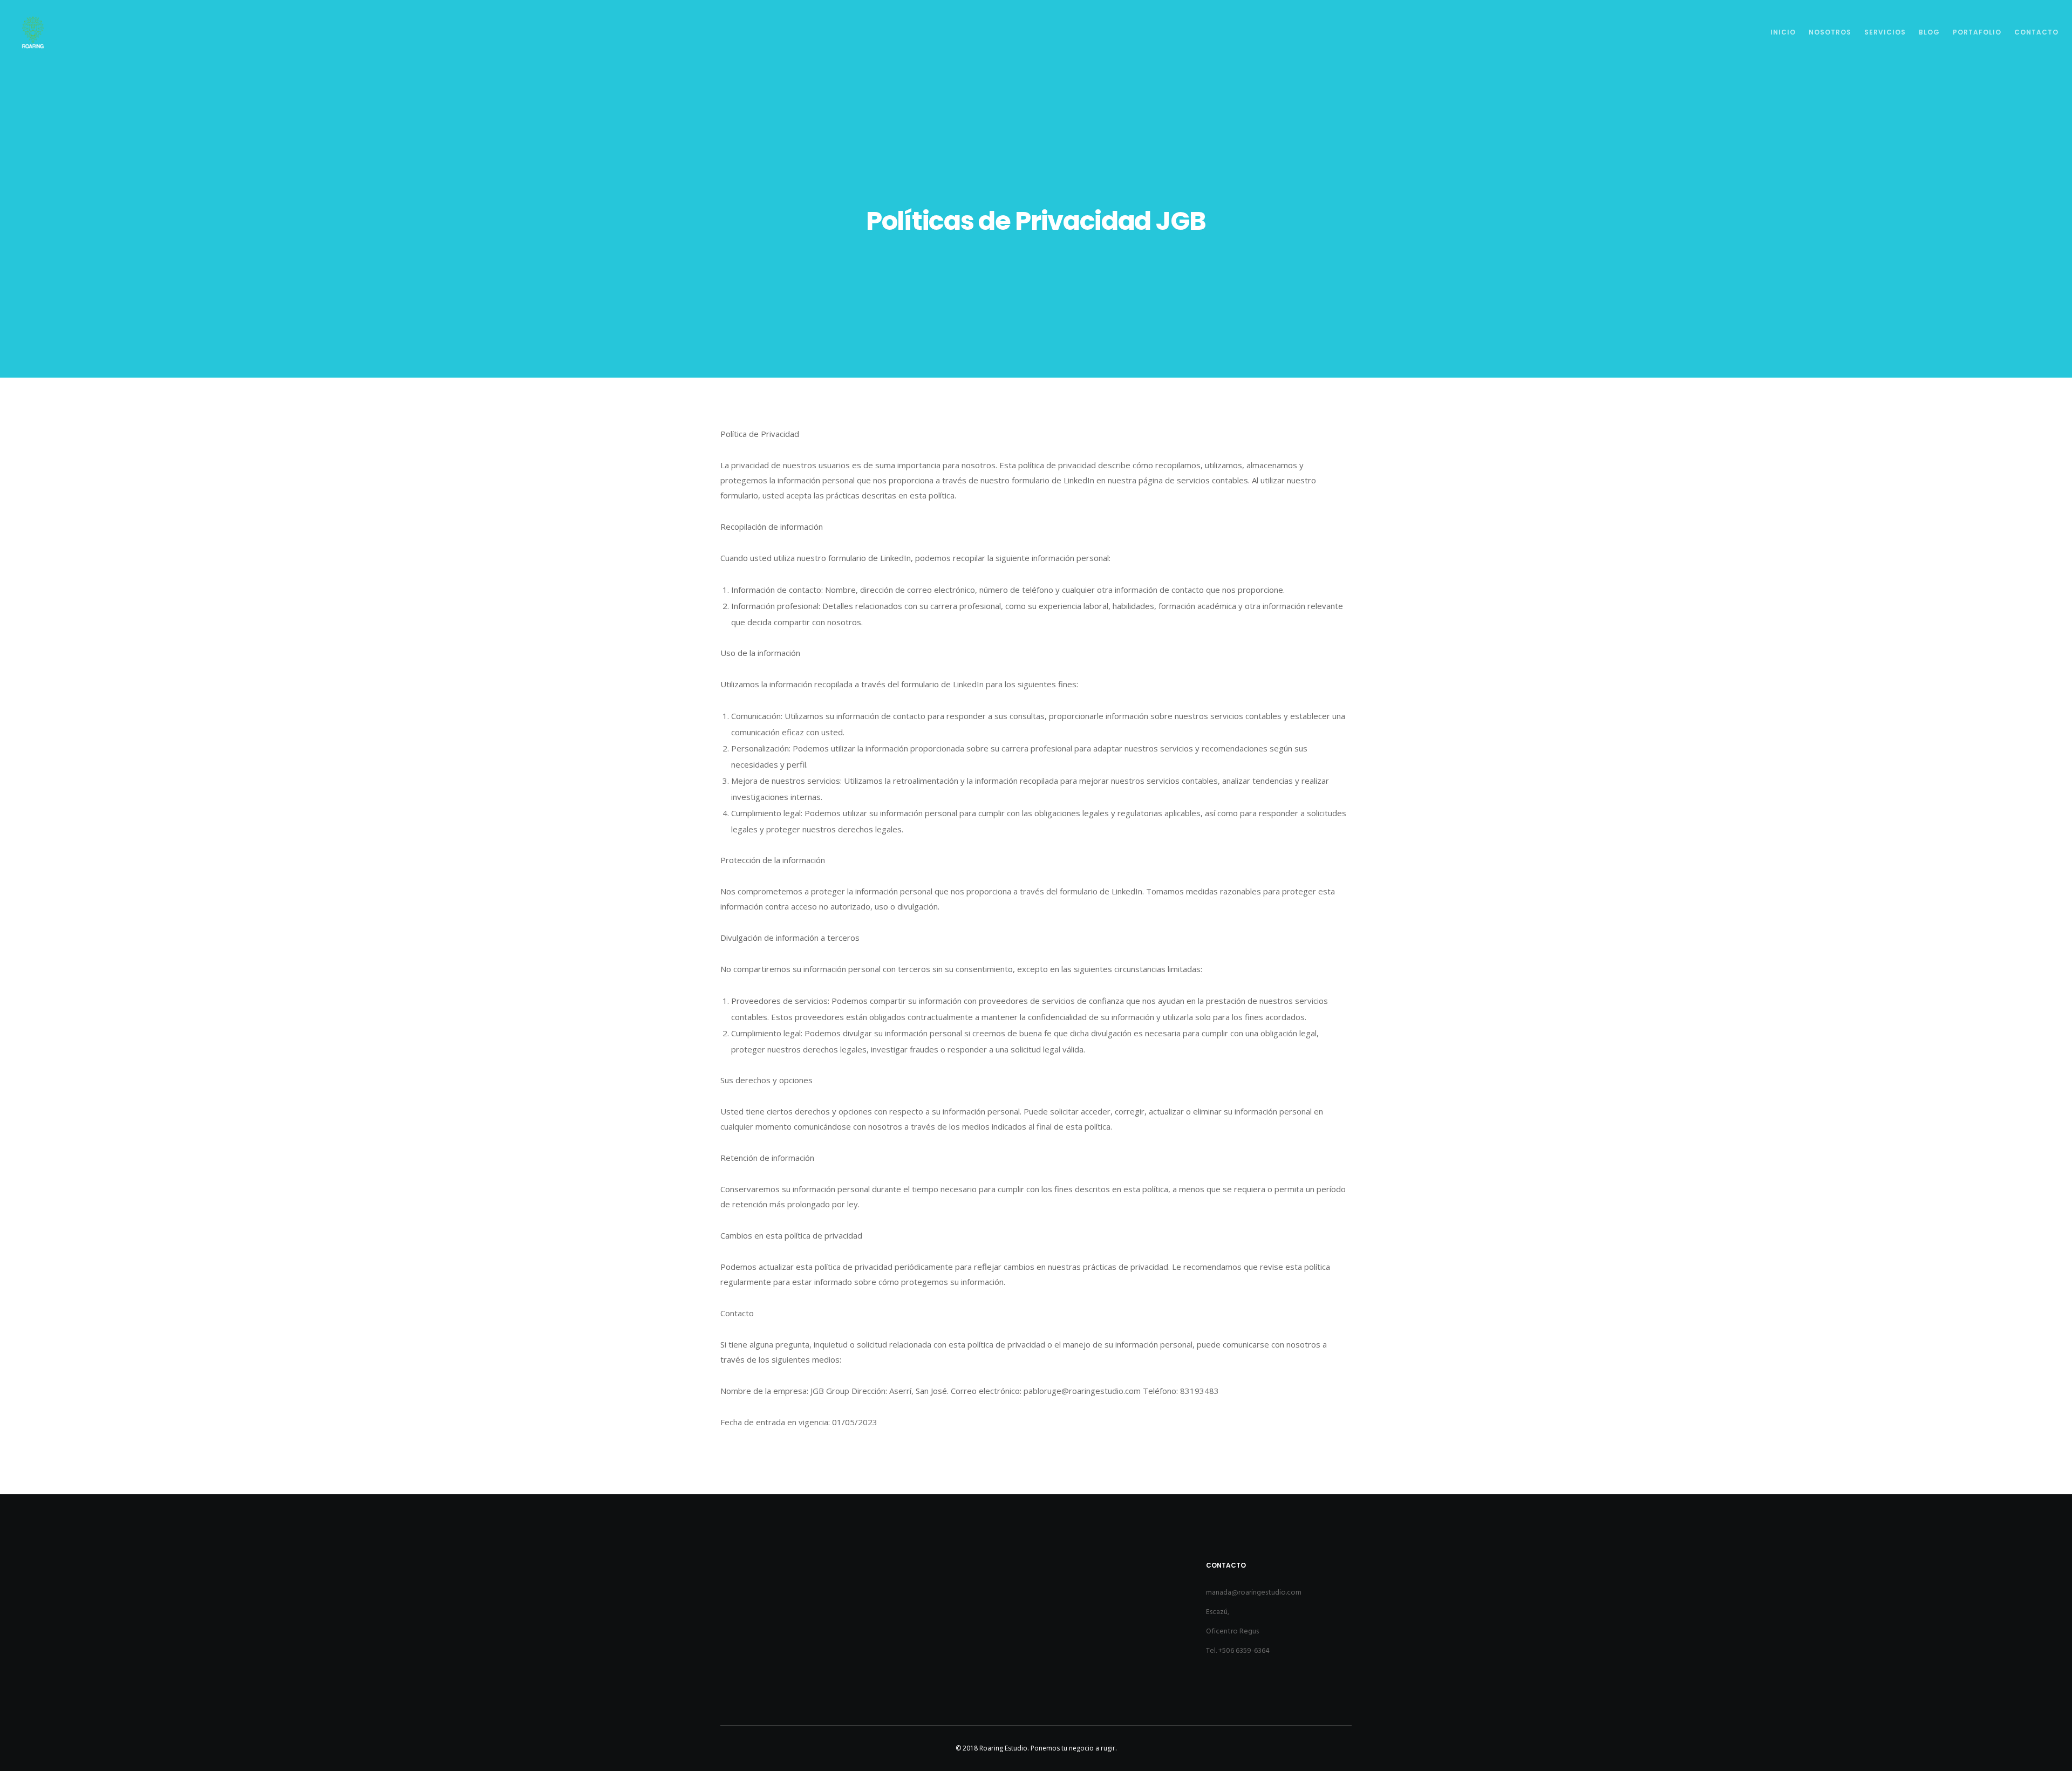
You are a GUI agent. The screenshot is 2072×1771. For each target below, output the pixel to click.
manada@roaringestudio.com (1254, 1592)
